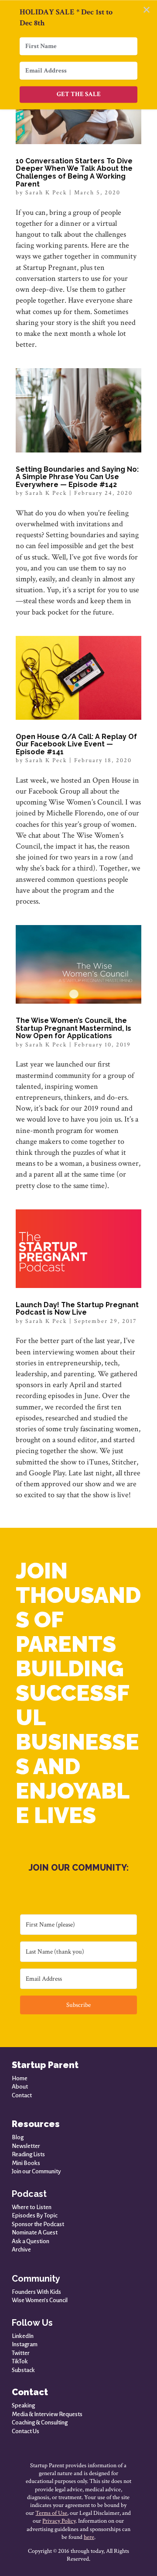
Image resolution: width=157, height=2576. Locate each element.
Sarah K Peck (46, 193)
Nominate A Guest (35, 2232)
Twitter (21, 2353)
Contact (22, 2095)
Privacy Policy (59, 2521)
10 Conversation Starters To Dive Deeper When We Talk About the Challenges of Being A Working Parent (74, 173)
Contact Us (26, 2431)
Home (20, 2078)
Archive (21, 2250)
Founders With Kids (36, 2292)
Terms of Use (51, 2513)
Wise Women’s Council (40, 2300)
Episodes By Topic (35, 2215)
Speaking (23, 2405)
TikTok (20, 2361)
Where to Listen (32, 2207)
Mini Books (26, 2163)
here (89, 2537)
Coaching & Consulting (40, 2422)
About (20, 2087)
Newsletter (26, 2146)
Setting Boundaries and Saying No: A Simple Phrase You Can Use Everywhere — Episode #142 (77, 477)
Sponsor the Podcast (38, 2224)
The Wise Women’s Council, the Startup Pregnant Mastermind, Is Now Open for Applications (73, 1028)
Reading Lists (28, 2154)
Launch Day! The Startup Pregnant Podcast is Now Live (77, 1309)
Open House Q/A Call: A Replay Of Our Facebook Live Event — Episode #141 (76, 744)
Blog (18, 2137)
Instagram (25, 2344)
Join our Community (36, 2171)
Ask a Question (31, 2241)
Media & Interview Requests (47, 2414)
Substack (23, 2370)
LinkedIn (23, 2336)
